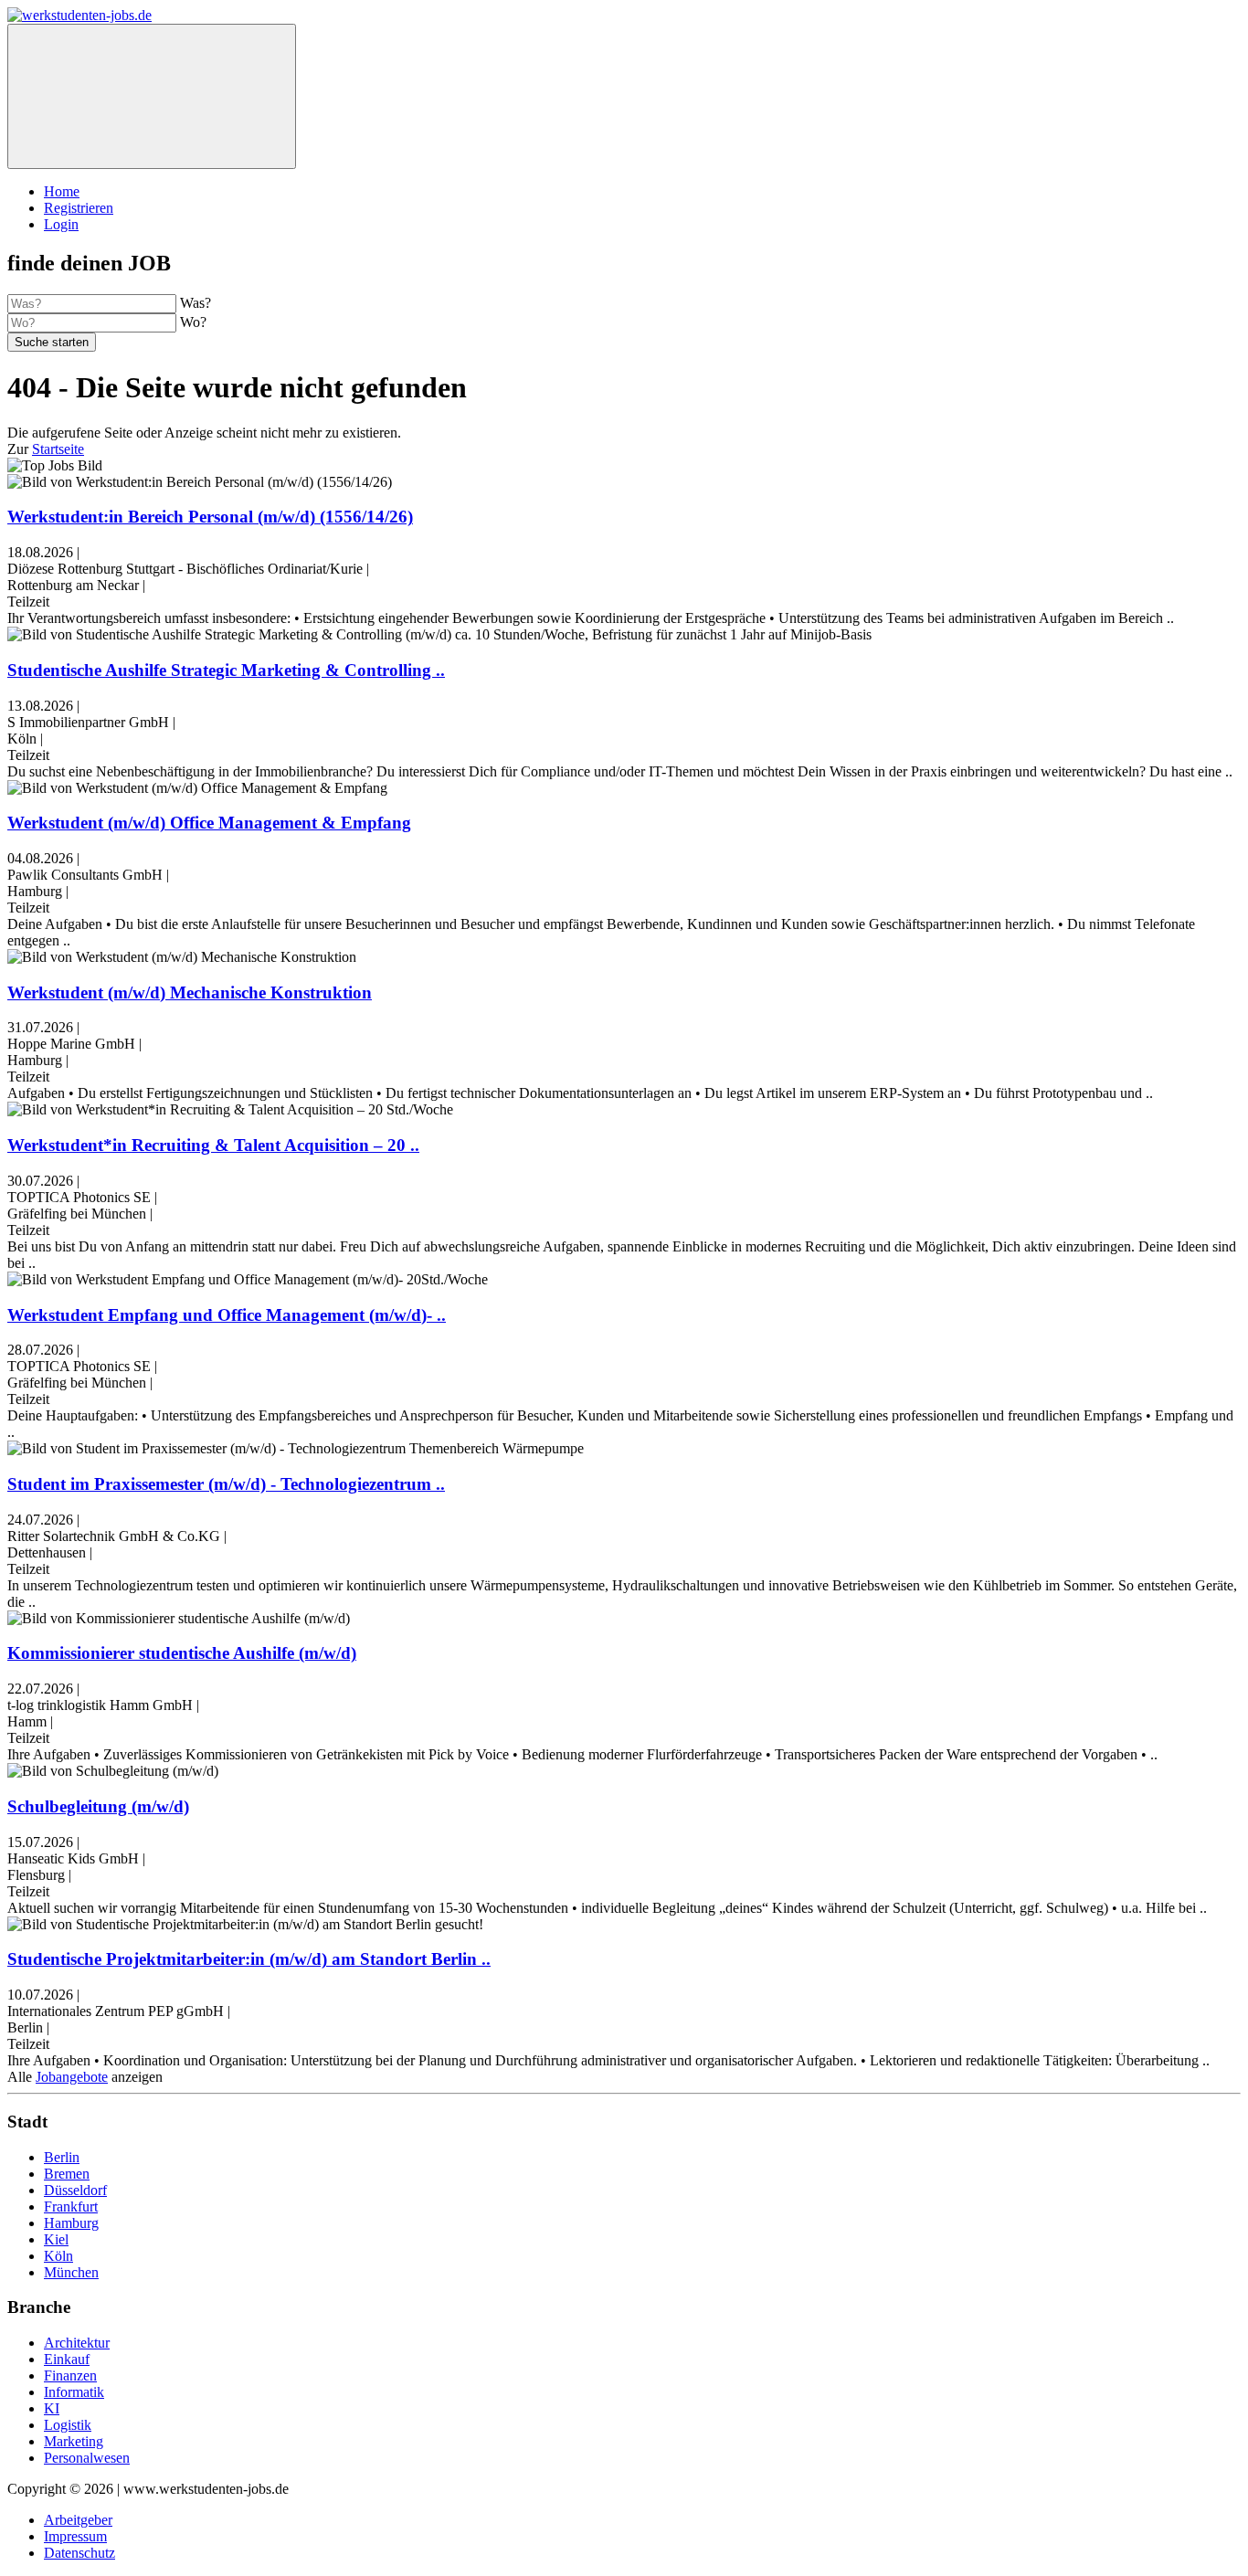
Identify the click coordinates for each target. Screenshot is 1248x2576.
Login (61, 224)
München (71, 2272)
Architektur (77, 2343)
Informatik (74, 2392)
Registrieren (79, 208)
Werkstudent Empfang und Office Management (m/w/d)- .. (227, 1315)
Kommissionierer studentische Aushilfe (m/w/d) (182, 1653)
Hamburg (71, 2223)
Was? (196, 303)
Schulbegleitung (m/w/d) (98, 1806)
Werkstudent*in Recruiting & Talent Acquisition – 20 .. (213, 1145)
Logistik (68, 2425)
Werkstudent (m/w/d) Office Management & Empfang (209, 823)
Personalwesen (87, 2458)
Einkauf (67, 2359)
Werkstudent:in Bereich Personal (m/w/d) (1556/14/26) (210, 517)
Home (62, 191)
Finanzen (70, 2375)
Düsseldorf (75, 2190)
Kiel (56, 2239)
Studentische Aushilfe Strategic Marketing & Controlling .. (226, 670)
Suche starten (52, 342)
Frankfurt (71, 2206)
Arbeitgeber (78, 2520)
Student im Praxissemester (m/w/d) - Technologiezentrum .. (226, 1484)
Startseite (58, 449)
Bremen (67, 2174)
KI (52, 2408)
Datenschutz (79, 2553)
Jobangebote (72, 2077)
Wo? (193, 322)
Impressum (75, 2536)
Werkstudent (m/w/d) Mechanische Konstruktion (190, 992)
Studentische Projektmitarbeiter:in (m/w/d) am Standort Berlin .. (249, 1959)
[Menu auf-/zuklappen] (152, 96)
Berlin (62, 2157)
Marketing (74, 2441)
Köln (58, 2256)
